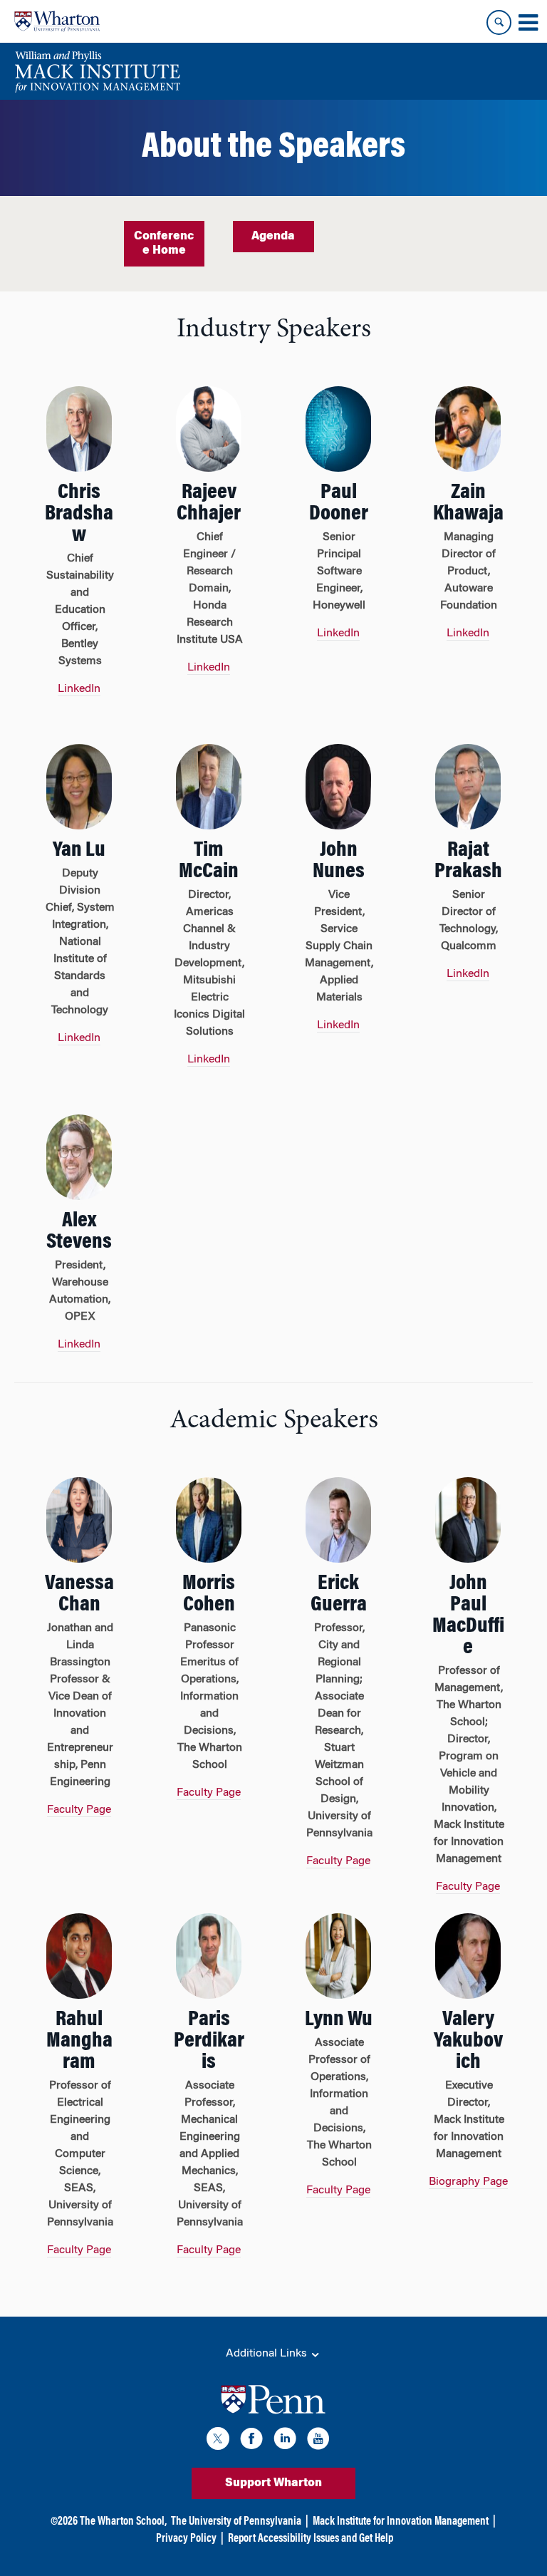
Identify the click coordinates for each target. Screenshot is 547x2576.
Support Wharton (273, 2483)
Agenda (273, 237)
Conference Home (164, 244)
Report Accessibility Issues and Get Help (311, 2539)
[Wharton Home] (57, 21)
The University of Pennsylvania (236, 2522)
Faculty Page (79, 1810)
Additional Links (268, 2354)
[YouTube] (318, 2441)
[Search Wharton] (499, 22)
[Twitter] (218, 2441)
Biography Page (468, 2182)
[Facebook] (251, 2441)
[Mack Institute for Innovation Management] (97, 71)
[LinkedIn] (285, 2441)
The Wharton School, (123, 2522)
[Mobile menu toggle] (528, 23)
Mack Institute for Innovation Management (401, 2522)
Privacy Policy (186, 2539)
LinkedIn (79, 689)
